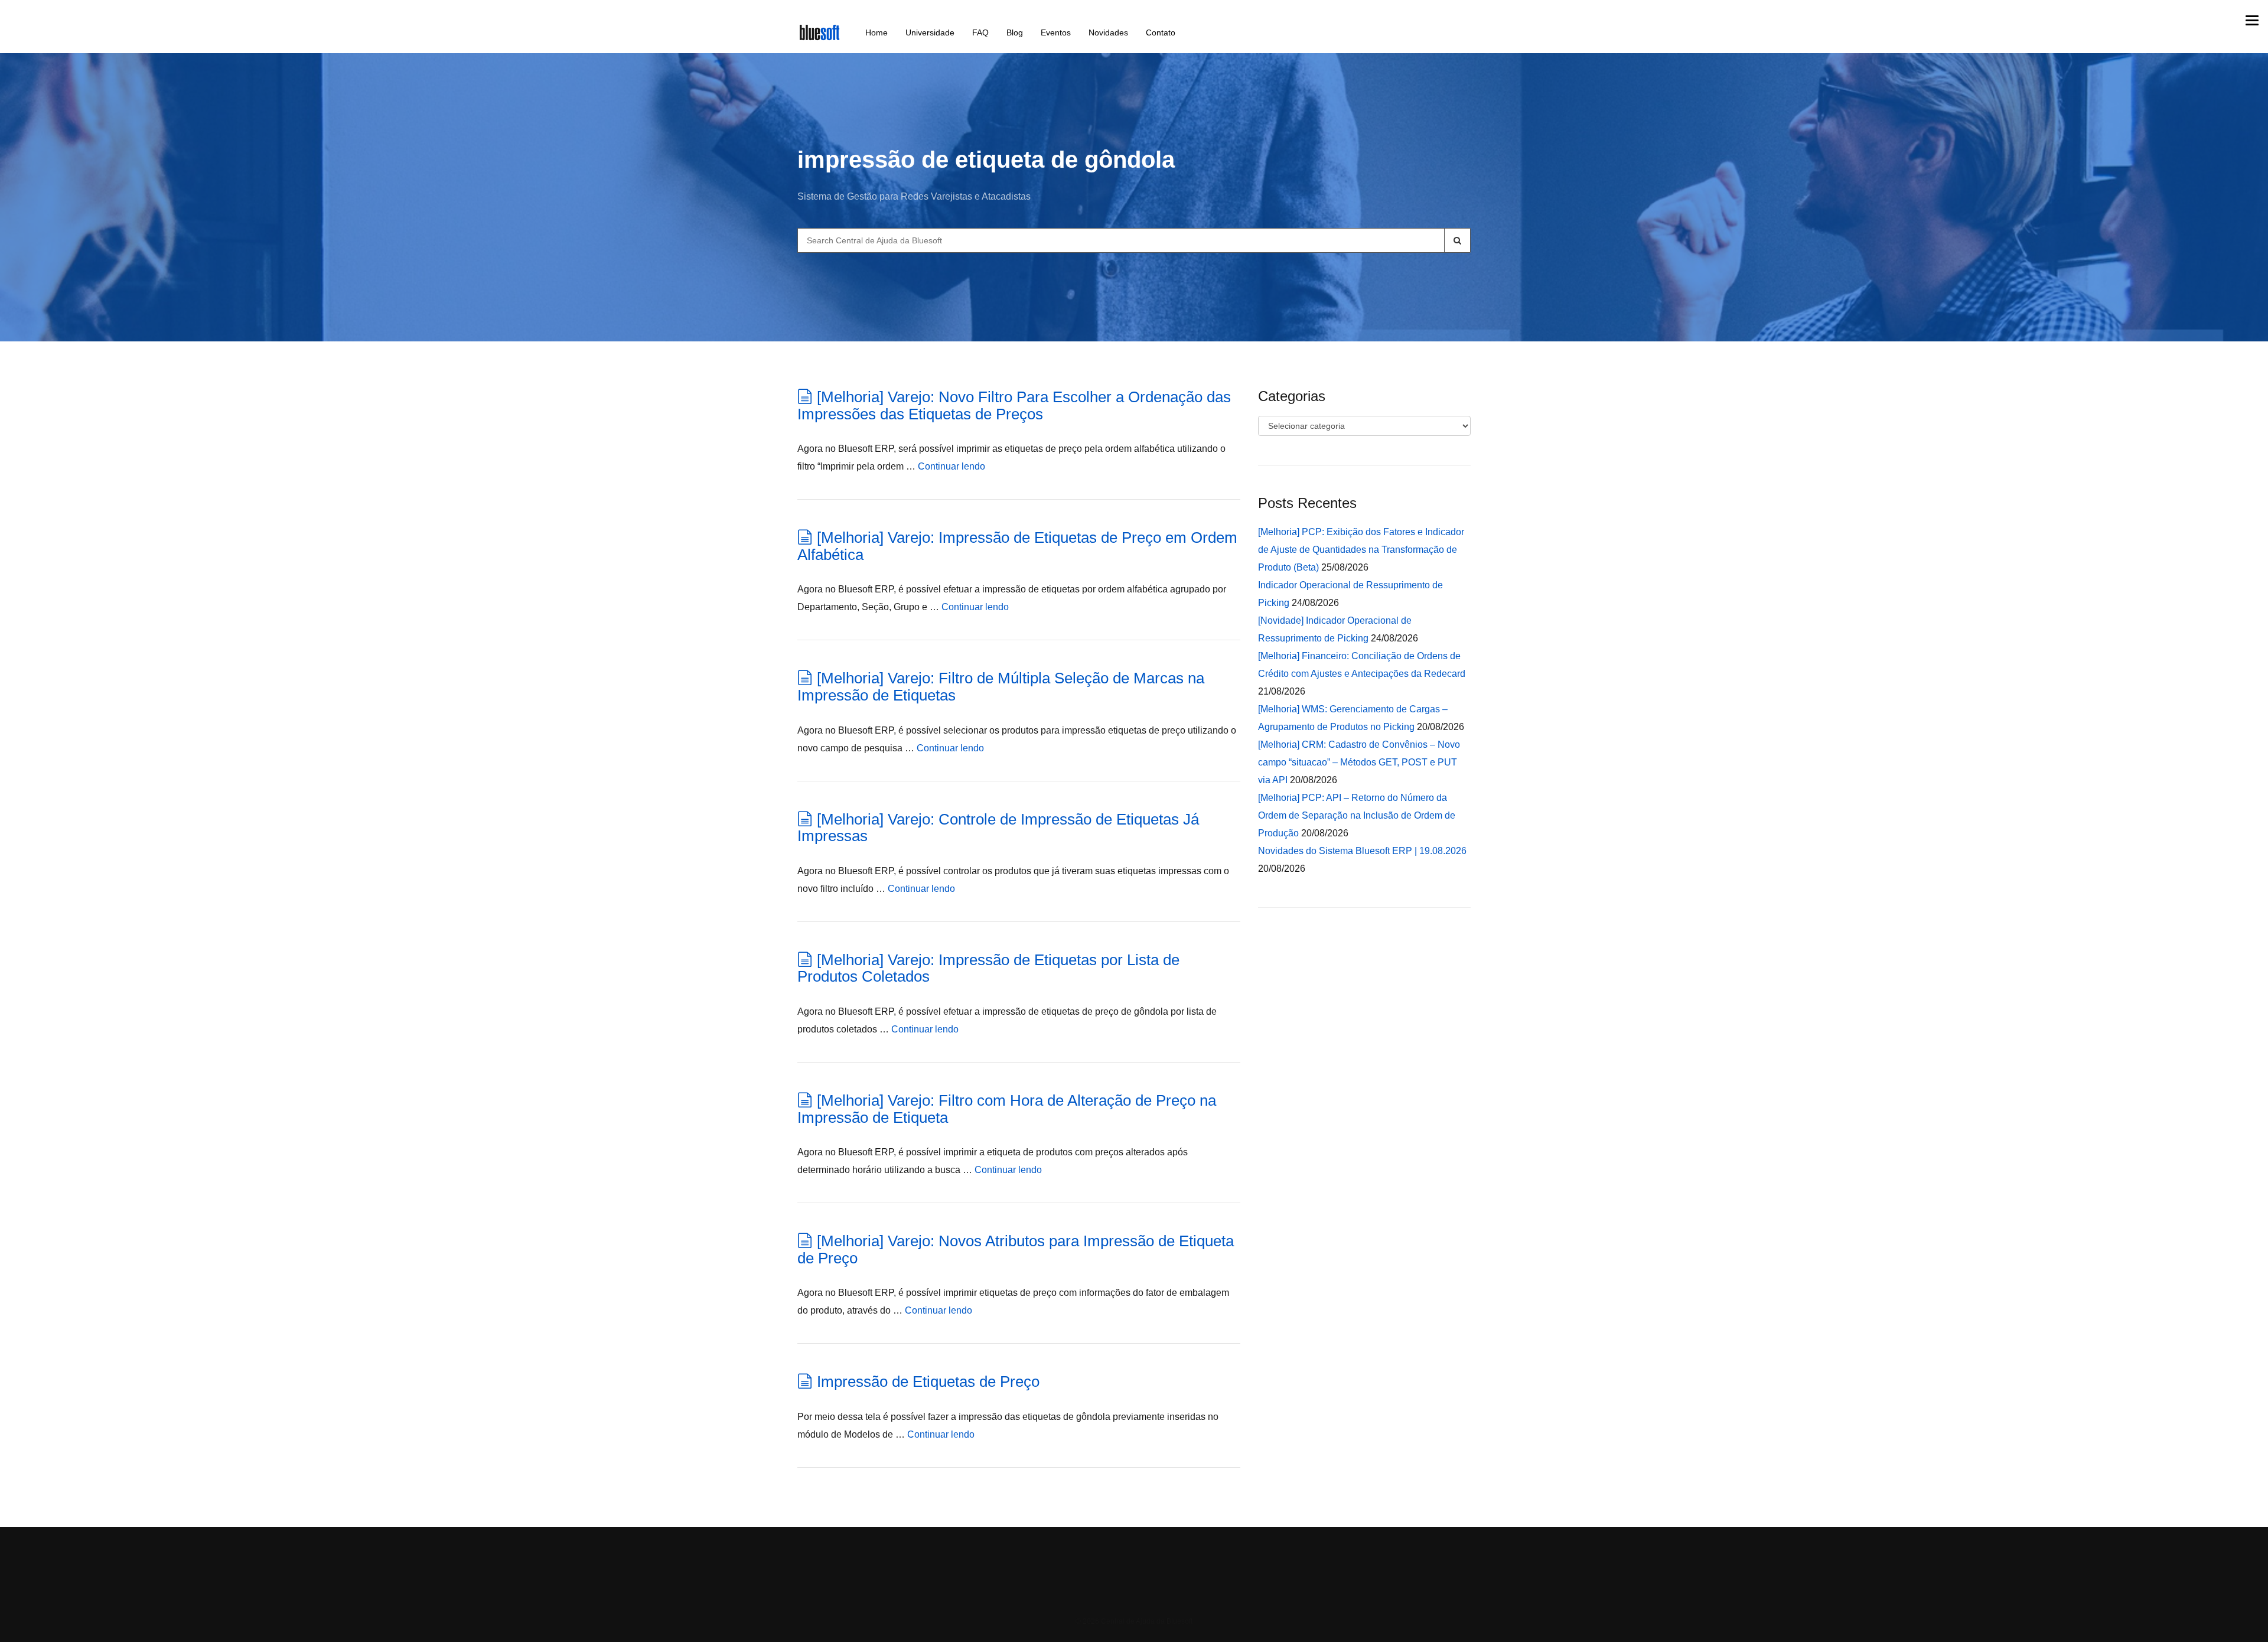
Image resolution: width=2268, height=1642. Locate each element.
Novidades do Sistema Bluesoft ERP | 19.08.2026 (1362, 851)
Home (876, 32)
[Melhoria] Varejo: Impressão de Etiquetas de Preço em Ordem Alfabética (1017, 546)
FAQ (980, 32)
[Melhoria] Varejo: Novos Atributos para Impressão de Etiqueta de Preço (1016, 1250)
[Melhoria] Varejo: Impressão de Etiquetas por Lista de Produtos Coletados (988, 968)
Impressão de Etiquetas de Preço (928, 1382)
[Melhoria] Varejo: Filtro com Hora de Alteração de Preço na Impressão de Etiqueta (1007, 1109)
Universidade (930, 32)
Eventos (1056, 32)
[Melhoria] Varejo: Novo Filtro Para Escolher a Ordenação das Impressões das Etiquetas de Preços (1014, 405)
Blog (1015, 32)
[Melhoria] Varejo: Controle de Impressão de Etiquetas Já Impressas (998, 828)
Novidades (1108, 32)
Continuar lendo (951, 466)
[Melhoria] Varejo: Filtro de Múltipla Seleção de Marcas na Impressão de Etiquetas (1001, 687)
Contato (1161, 32)
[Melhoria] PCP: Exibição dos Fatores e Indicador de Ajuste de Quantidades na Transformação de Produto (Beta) (1361, 550)
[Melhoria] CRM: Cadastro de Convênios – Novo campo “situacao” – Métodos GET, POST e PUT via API (1359, 762)
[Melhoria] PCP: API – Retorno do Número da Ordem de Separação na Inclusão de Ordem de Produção (1357, 815)
